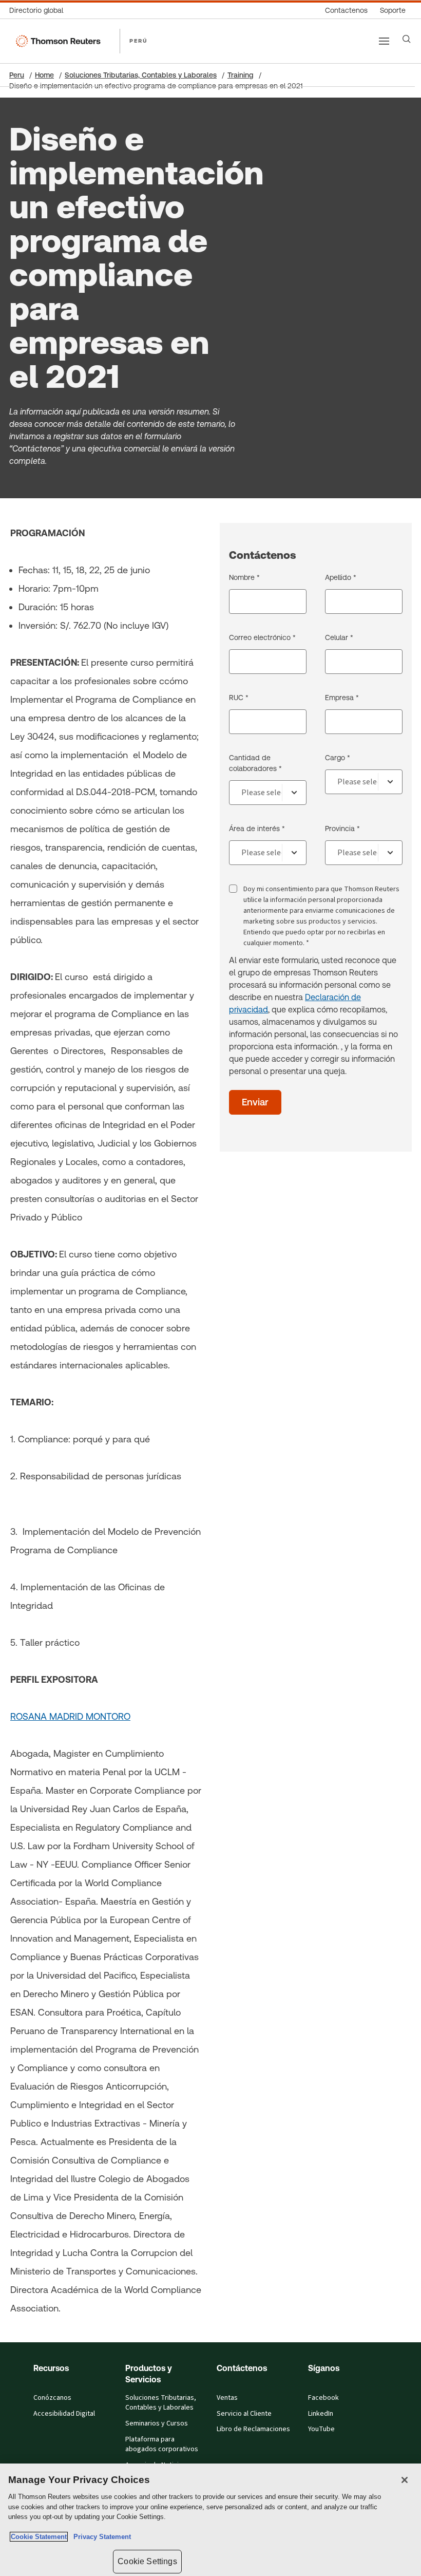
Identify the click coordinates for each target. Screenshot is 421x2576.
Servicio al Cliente (244, 2414)
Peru (17, 75)
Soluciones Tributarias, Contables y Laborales (141, 75)
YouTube (321, 2429)
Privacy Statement (100, 2537)
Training (241, 75)
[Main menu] (384, 41)
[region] (210, 2520)
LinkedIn (321, 2414)
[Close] (405, 2480)
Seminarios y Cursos (157, 2423)
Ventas (227, 2398)
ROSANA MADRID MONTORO (70, 1716)
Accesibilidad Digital (64, 2414)
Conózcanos (52, 2398)
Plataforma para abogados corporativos (162, 2444)
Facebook (323, 2398)
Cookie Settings (147, 2561)
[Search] (407, 39)
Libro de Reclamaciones (253, 2429)
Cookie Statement (39, 2537)
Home (44, 75)
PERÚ (139, 41)
